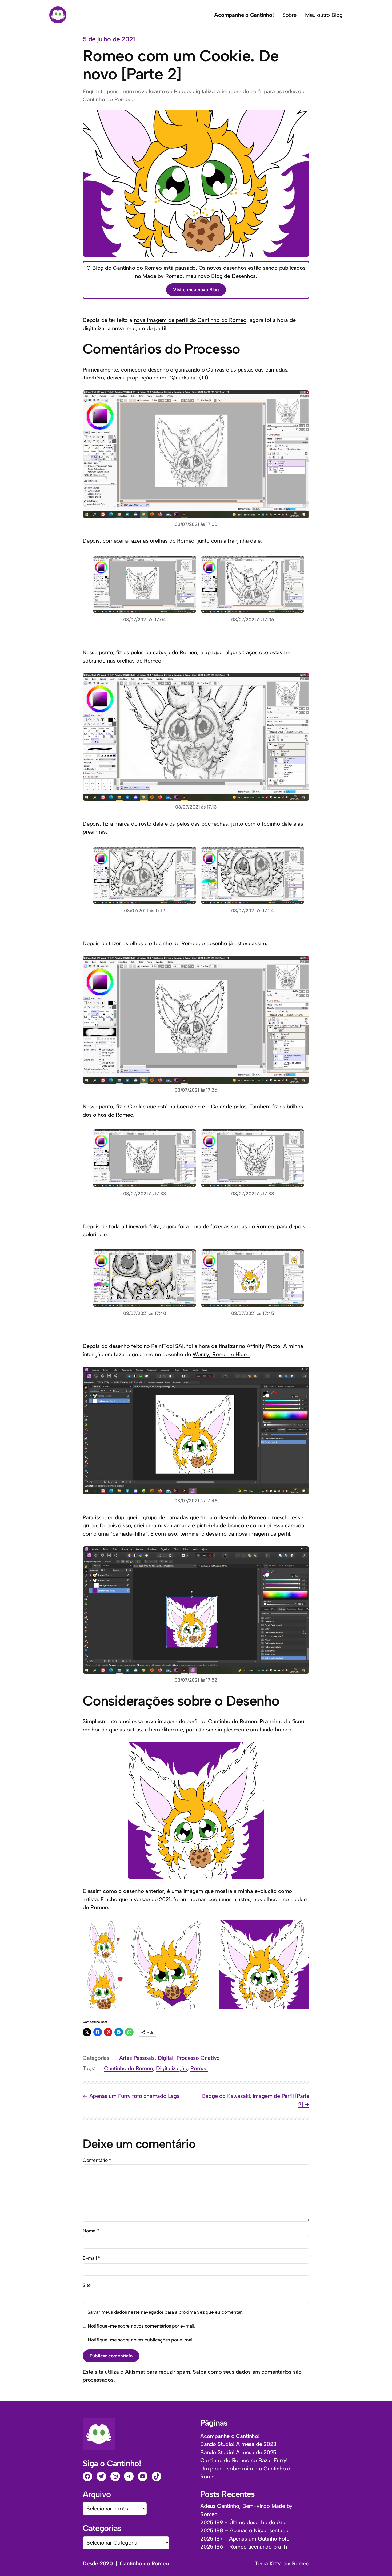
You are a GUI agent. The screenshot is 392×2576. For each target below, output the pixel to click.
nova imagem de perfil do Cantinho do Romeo (190, 320)
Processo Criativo (198, 2058)
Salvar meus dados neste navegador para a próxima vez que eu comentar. (165, 2312)
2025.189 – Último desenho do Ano (243, 2522)
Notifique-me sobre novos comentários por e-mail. (141, 2326)
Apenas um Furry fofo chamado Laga (135, 2096)
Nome (91, 2231)
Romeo (199, 2068)
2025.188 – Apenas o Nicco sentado (244, 2530)
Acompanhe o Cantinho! (230, 2436)
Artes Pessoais (137, 2058)
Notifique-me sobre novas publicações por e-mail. (141, 2340)
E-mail (91, 2258)
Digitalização (172, 2068)
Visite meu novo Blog (196, 290)
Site (87, 2285)
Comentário (97, 2160)
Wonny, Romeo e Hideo (221, 1354)
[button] (105, 1942)
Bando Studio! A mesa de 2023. (239, 2444)
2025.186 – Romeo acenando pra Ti (244, 2547)
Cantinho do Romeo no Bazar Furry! (244, 2460)
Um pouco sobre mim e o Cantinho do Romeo (247, 2473)
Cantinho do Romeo (129, 2068)
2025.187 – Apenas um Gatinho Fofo (245, 2539)
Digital (166, 2058)
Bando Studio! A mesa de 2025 (238, 2452)
